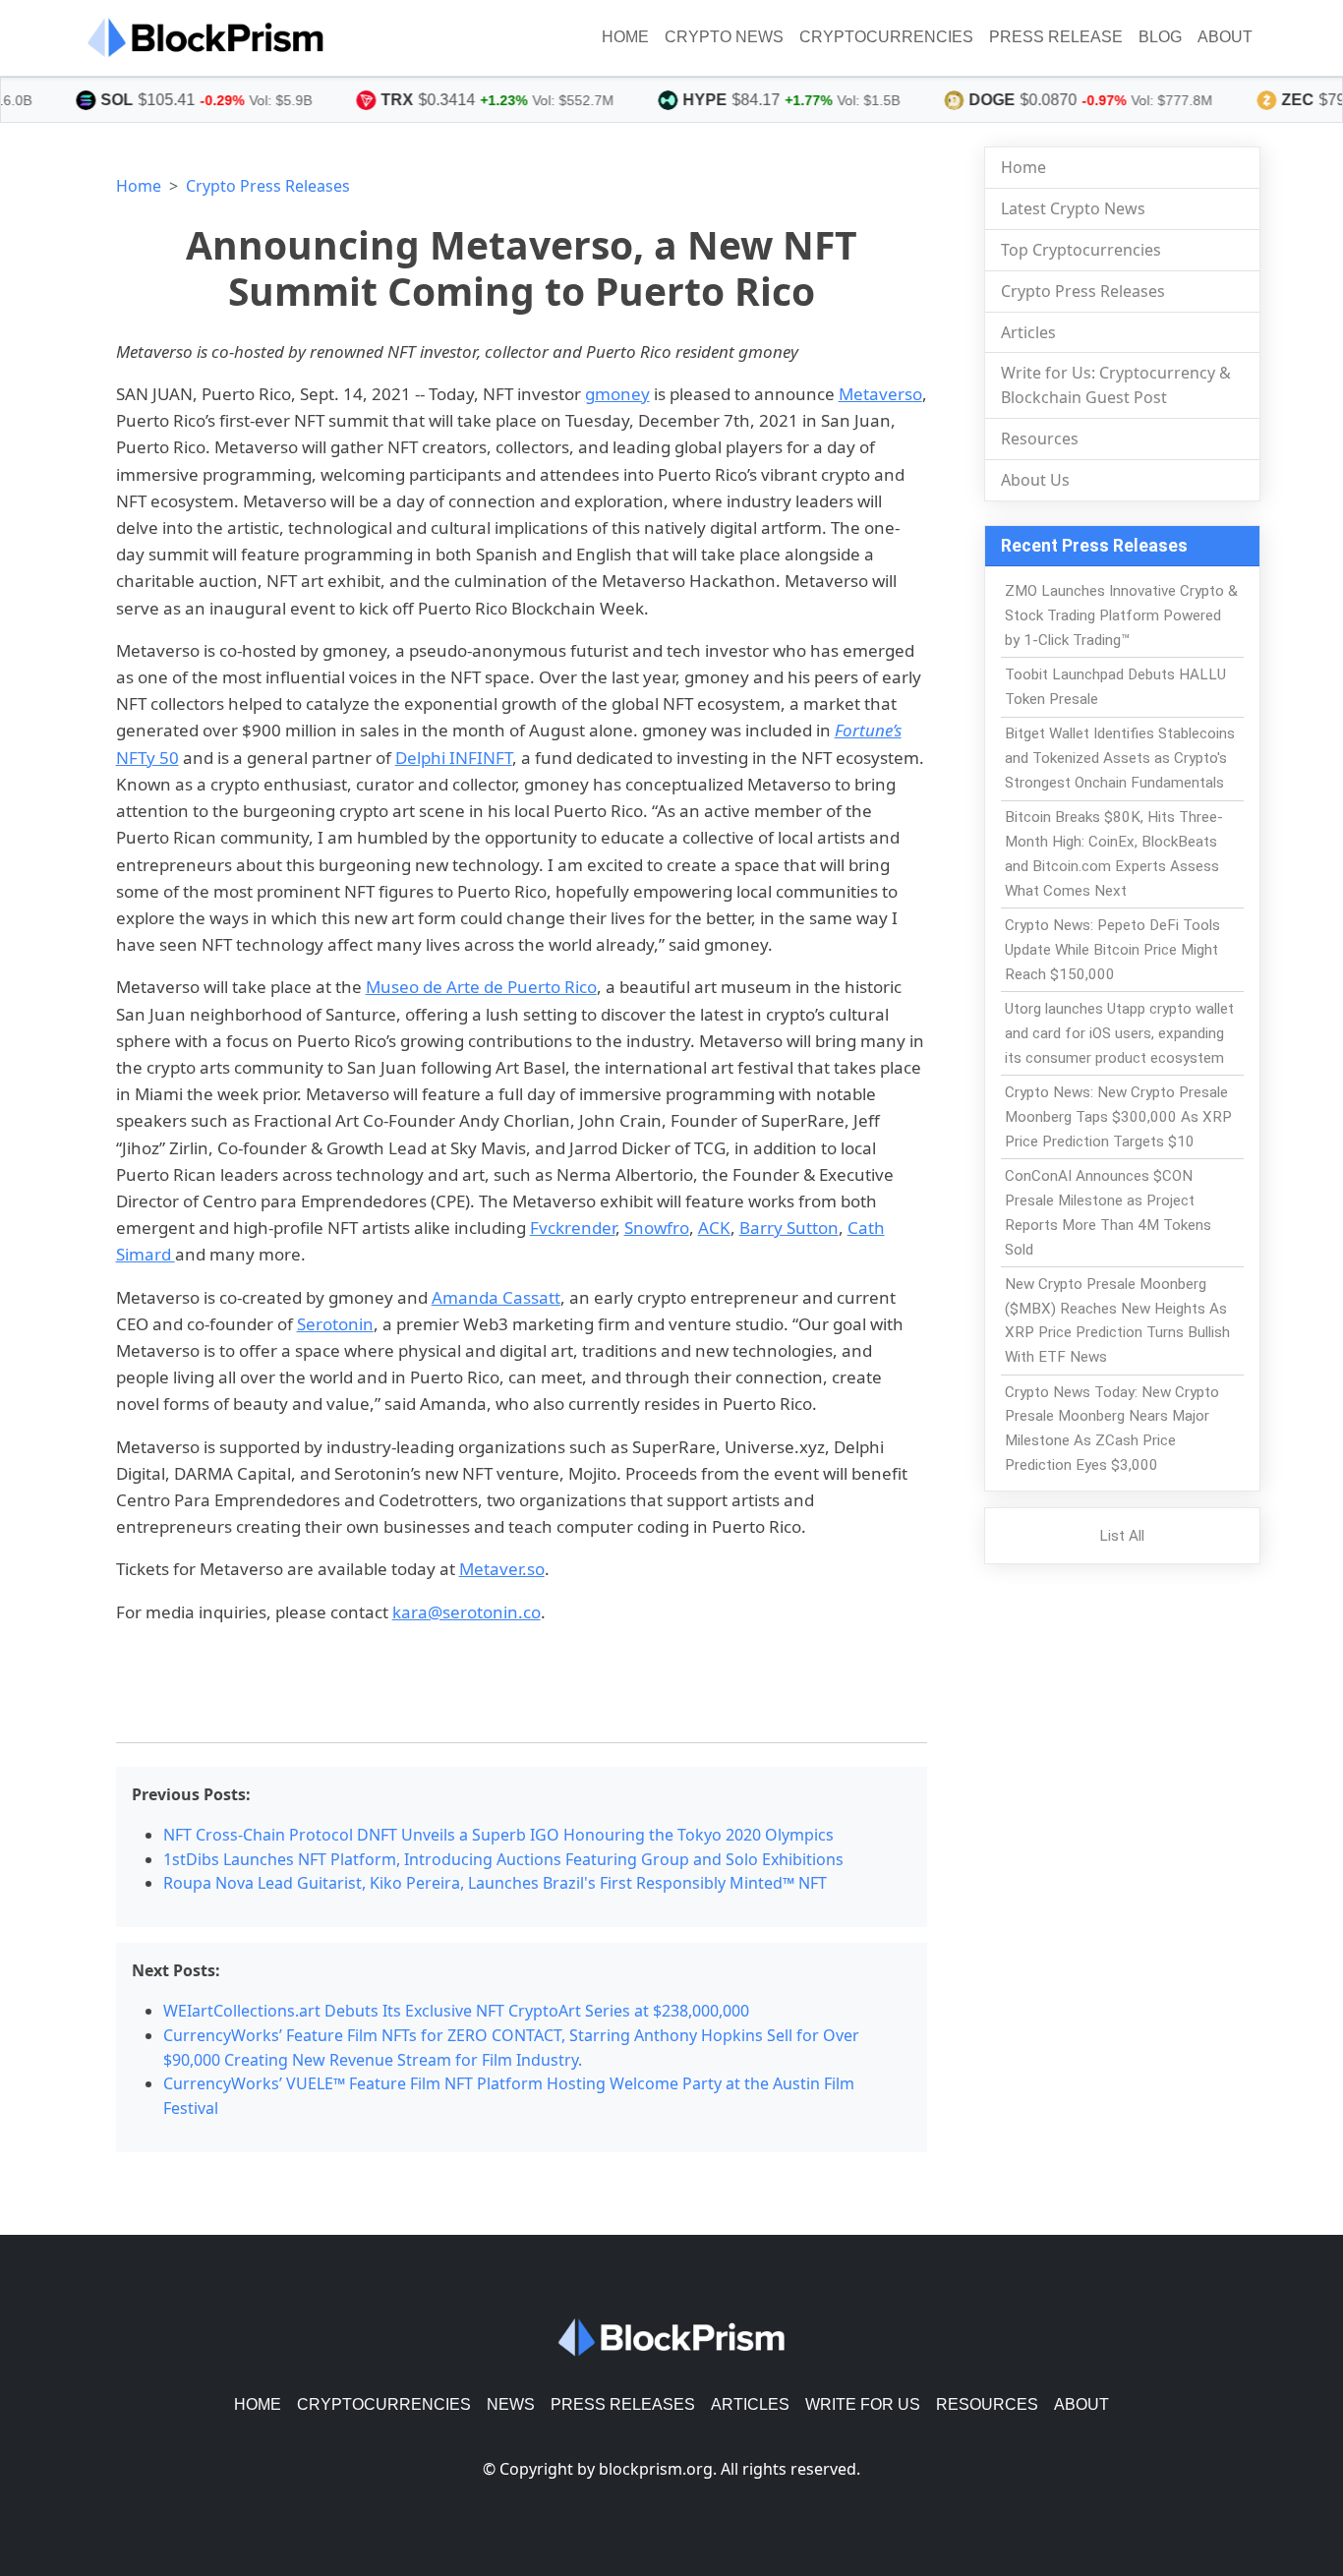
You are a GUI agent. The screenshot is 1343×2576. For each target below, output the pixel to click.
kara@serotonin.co (467, 1612)
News (511, 2404)
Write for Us (863, 2404)
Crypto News (724, 37)
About (1225, 37)
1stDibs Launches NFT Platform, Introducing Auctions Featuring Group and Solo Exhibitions (503, 1859)
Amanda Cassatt (496, 1297)
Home (625, 37)
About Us (1035, 480)
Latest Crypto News (1073, 208)
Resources (1040, 439)
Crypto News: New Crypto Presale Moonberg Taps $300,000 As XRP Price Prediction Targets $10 (1118, 1117)
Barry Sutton (789, 1228)
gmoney (617, 394)
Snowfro (657, 1228)
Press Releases (623, 2404)
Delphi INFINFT (454, 758)
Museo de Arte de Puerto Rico (481, 987)
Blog (1160, 37)
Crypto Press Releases (268, 186)
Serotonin (335, 1324)
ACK (714, 1228)
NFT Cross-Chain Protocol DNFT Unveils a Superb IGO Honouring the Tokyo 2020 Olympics (498, 1835)
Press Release (1056, 37)
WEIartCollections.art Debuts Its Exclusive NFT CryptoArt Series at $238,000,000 (456, 2011)
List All (1122, 1536)
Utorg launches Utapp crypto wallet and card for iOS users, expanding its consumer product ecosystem (1119, 1033)
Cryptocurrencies (886, 37)
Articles (1028, 332)
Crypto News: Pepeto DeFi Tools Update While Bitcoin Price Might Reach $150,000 (1112, 950)
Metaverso (880, 394)
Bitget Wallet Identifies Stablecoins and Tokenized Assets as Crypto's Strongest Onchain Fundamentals (1120, 758)
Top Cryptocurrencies (1081, 250)
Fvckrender (573, 1228)
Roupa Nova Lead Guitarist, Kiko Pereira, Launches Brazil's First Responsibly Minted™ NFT (495, 1883)
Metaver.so (502, 1569)
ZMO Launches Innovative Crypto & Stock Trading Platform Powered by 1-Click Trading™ (1121, 615)
